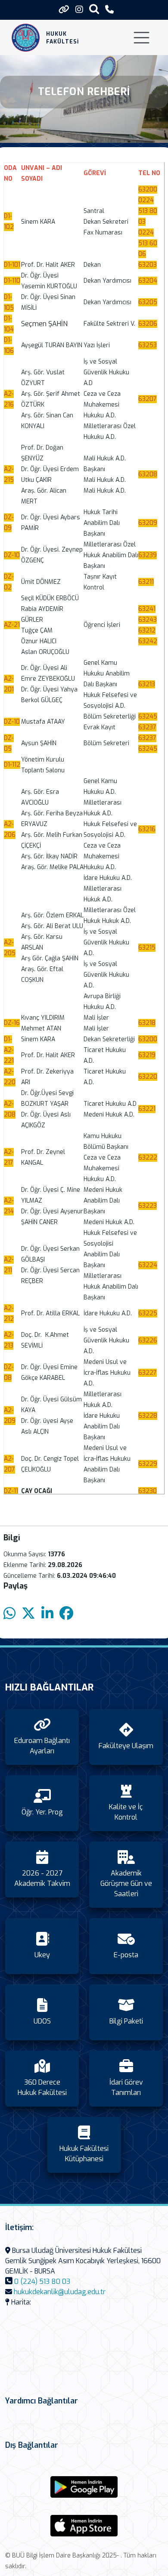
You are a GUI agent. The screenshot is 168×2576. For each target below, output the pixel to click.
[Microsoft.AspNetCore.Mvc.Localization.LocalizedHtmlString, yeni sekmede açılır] (84, 2487)
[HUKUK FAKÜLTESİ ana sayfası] (26, 38)
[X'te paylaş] (28, 1614)
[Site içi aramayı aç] (94, 9)
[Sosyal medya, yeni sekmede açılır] (79, 10)
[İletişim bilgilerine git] (109, 10)
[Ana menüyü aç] (142, 38)
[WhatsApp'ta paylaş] (9, 1614)
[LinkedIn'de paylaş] (47, 1614)
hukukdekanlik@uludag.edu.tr (60, 2292)
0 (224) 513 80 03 (42, 2281)
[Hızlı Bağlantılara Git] (64, 9)
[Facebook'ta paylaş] (66, 1614)
